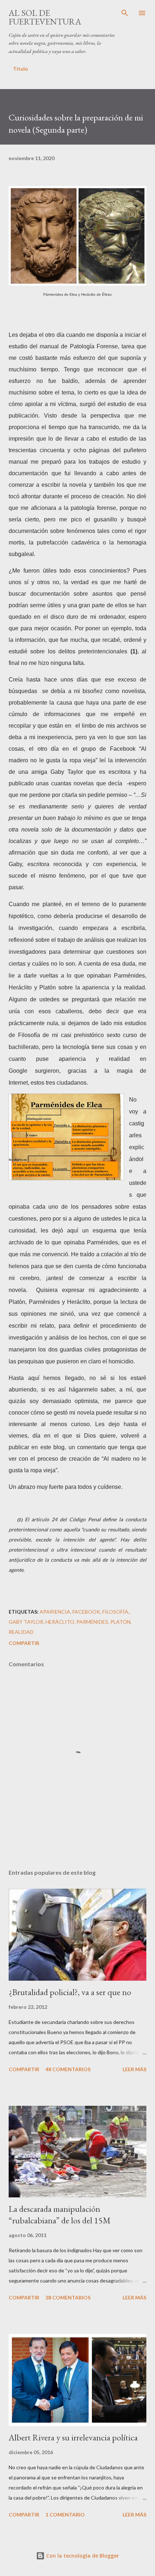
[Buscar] (125, 13)
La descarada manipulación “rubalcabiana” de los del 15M (60, 2215)
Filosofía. (116, 1612)
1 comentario (65, 2515)
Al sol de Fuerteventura (45, 17)
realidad (21, 1632)
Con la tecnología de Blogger (82, 2556)
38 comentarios (68, 2297)
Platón (120, 1622)
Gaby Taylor (26, 1622)
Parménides (92, 1622)
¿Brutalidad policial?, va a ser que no (70, 1992)
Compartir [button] (24, 1643)
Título (21, 69)
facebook (86, 1612)
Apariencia (55, 1612)
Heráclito (60, 1622)
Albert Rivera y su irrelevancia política (73, 2437)
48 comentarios (68, 2069)
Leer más (134, 2069)
